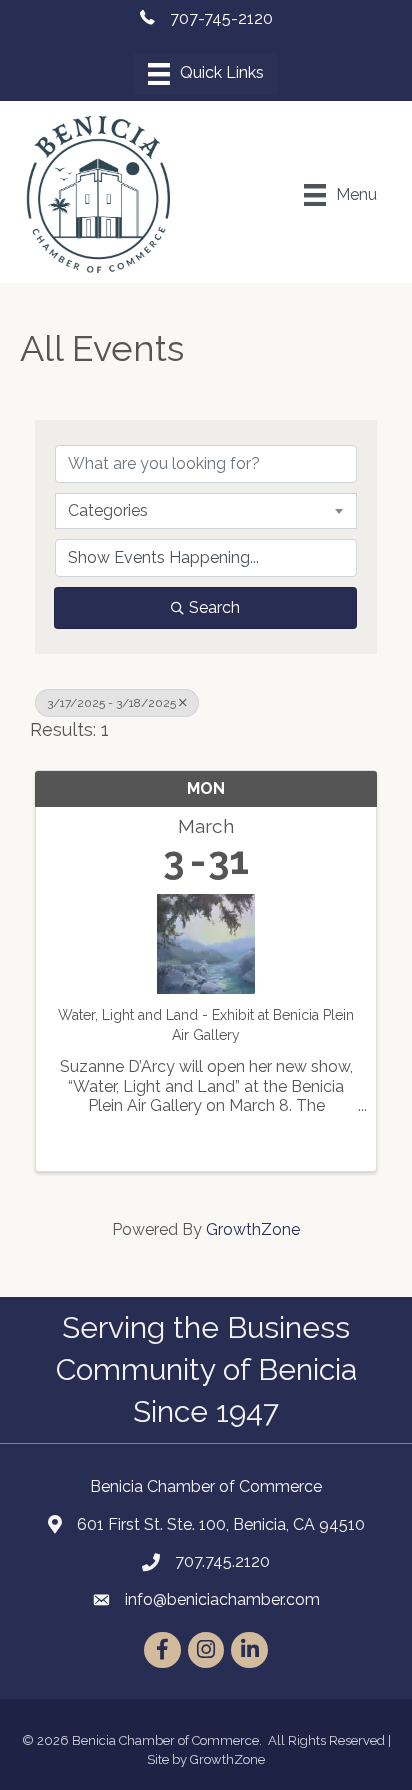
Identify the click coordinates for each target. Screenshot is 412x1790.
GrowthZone (253, 1229)
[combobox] (206, 511)
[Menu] (206, 74)
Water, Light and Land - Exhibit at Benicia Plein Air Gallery (206, 1025)
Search (214, 607)
